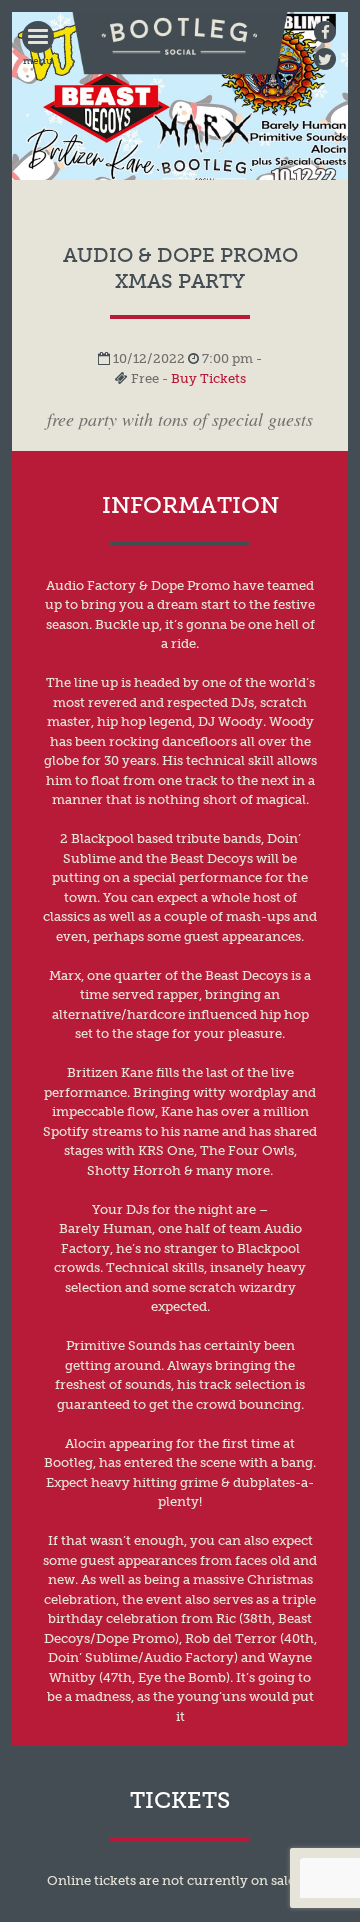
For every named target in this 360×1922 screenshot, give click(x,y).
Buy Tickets (208, 378)
